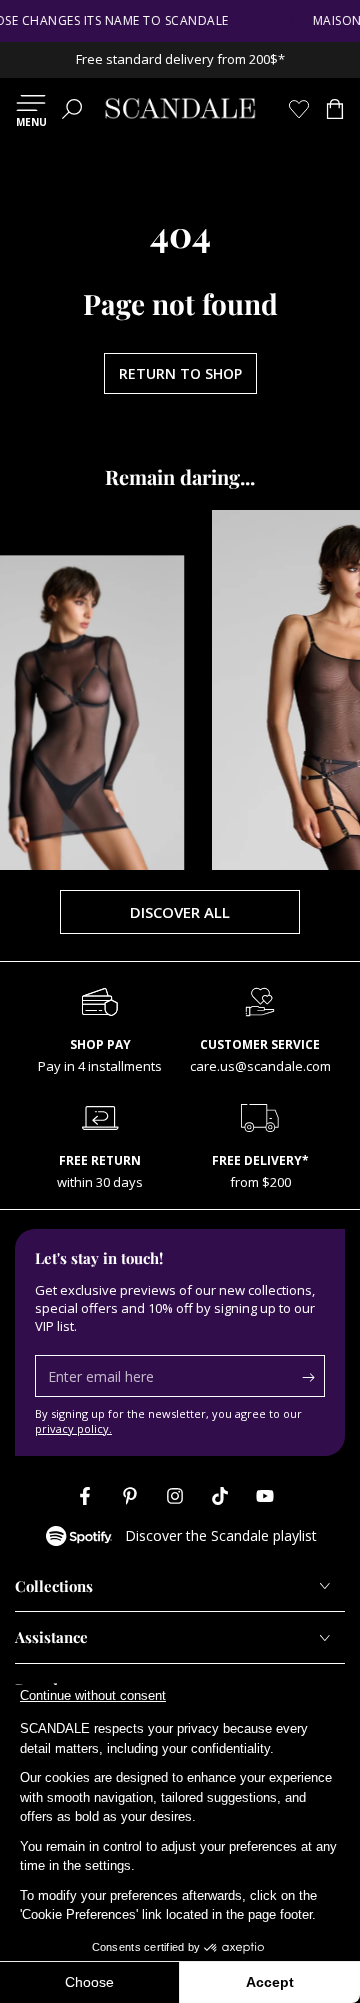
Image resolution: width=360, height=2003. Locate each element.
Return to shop (180, 373)
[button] (72, 109)
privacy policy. (73, 1428)
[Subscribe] (313, 1377)
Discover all (180, 912)
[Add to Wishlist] (44, 574)
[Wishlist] (299, 109)
